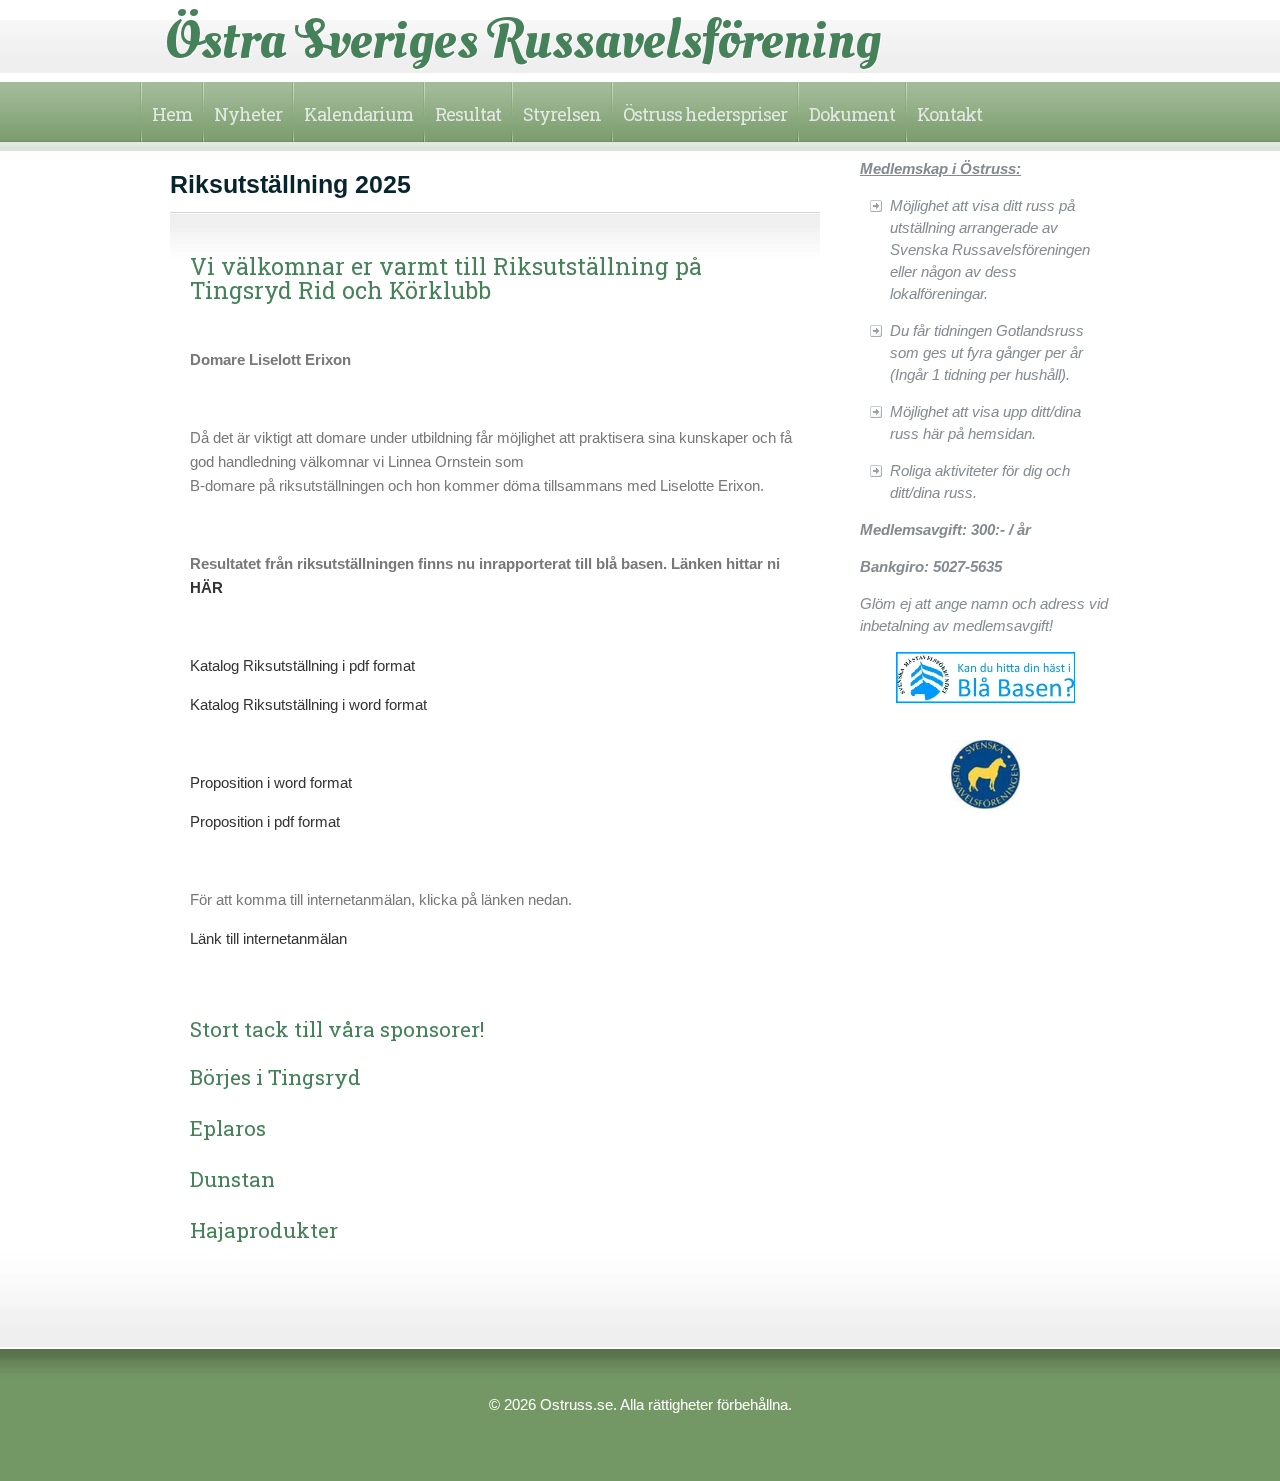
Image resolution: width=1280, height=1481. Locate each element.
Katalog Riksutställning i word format (308, 704)
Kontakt (949, 114)
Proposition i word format (271, 782)
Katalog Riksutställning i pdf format (302, 665)
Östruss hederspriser (705, 114)
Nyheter (248, 114)
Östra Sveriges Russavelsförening (523, 40)
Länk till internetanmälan (268, 938)
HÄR (206, 587)
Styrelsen (562, 114)
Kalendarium (358, 114)
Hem (172, 114)
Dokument (852, 114)
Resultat (468, 114)
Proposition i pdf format (265, 821)
